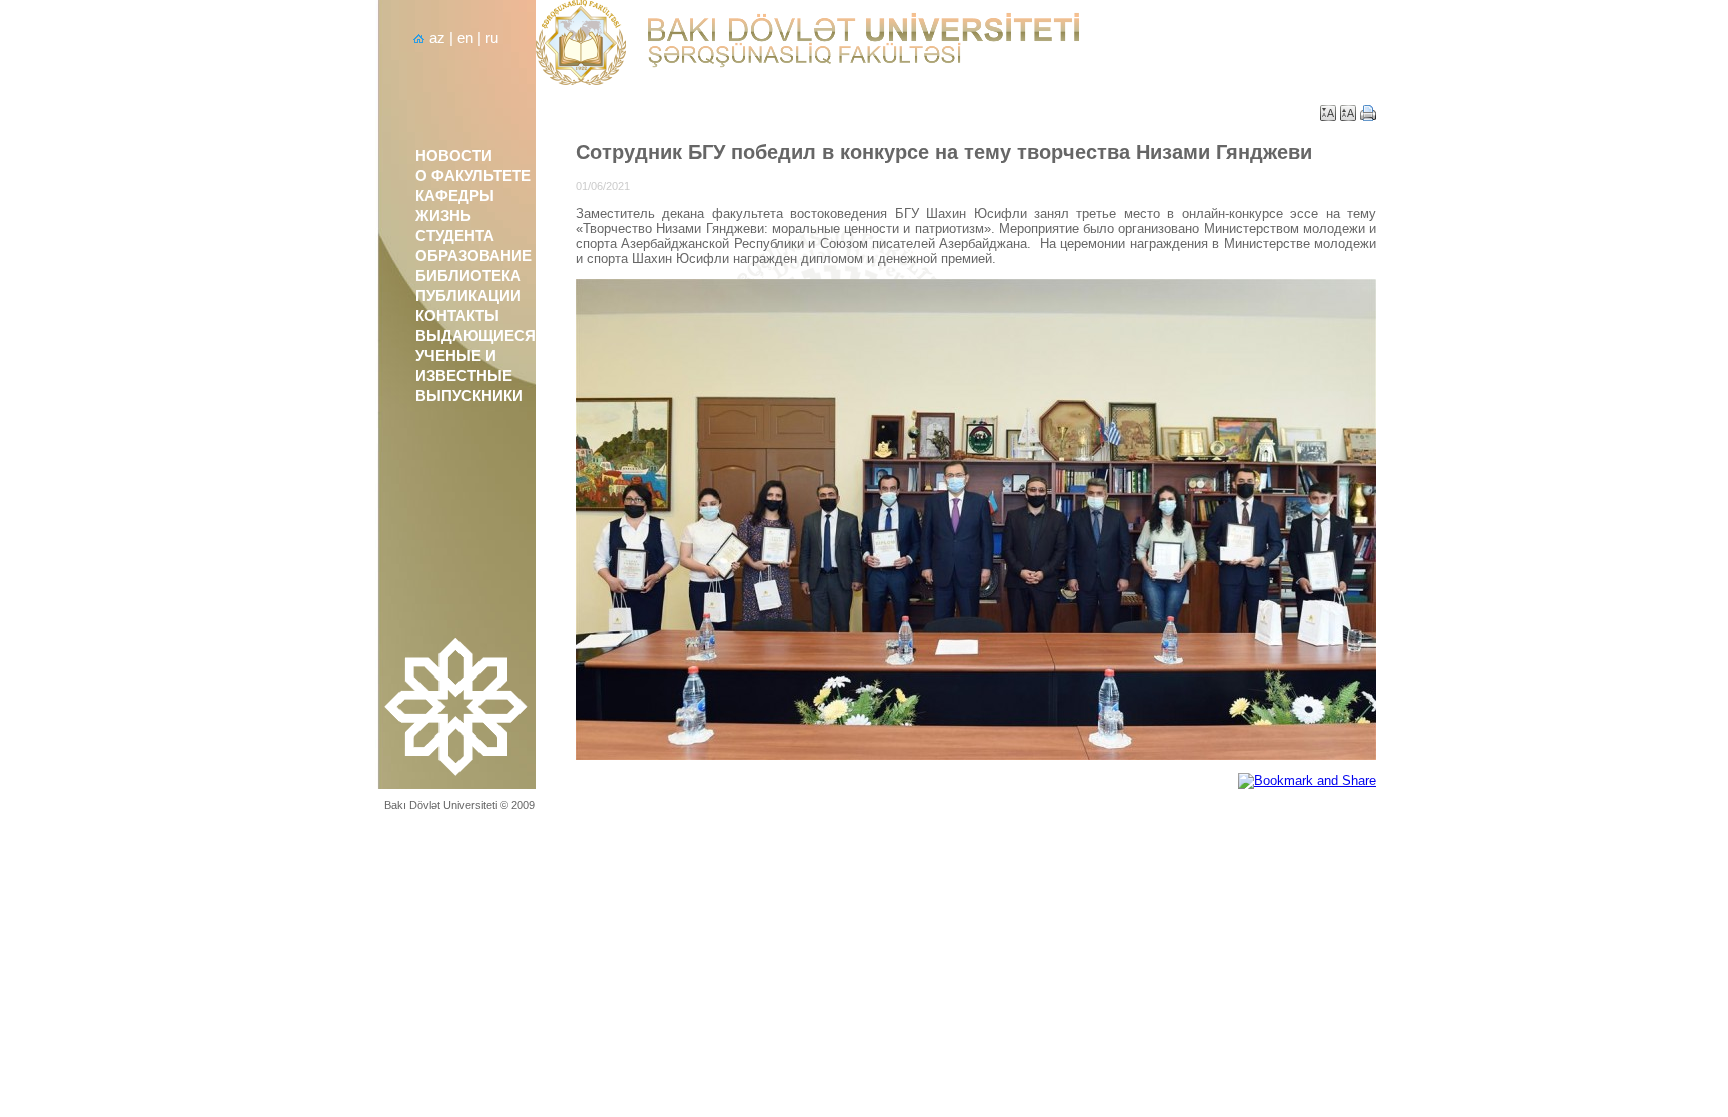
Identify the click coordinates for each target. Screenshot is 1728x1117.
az (437, 38)
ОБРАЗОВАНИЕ (473, 256)
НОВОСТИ (453, 156)
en (465, 38)
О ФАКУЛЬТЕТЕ (473, 176)
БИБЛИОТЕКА (468, 276)
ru (491, 38)
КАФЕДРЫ (454, 196)
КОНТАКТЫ (457, 316)
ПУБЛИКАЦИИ (468, 296)
